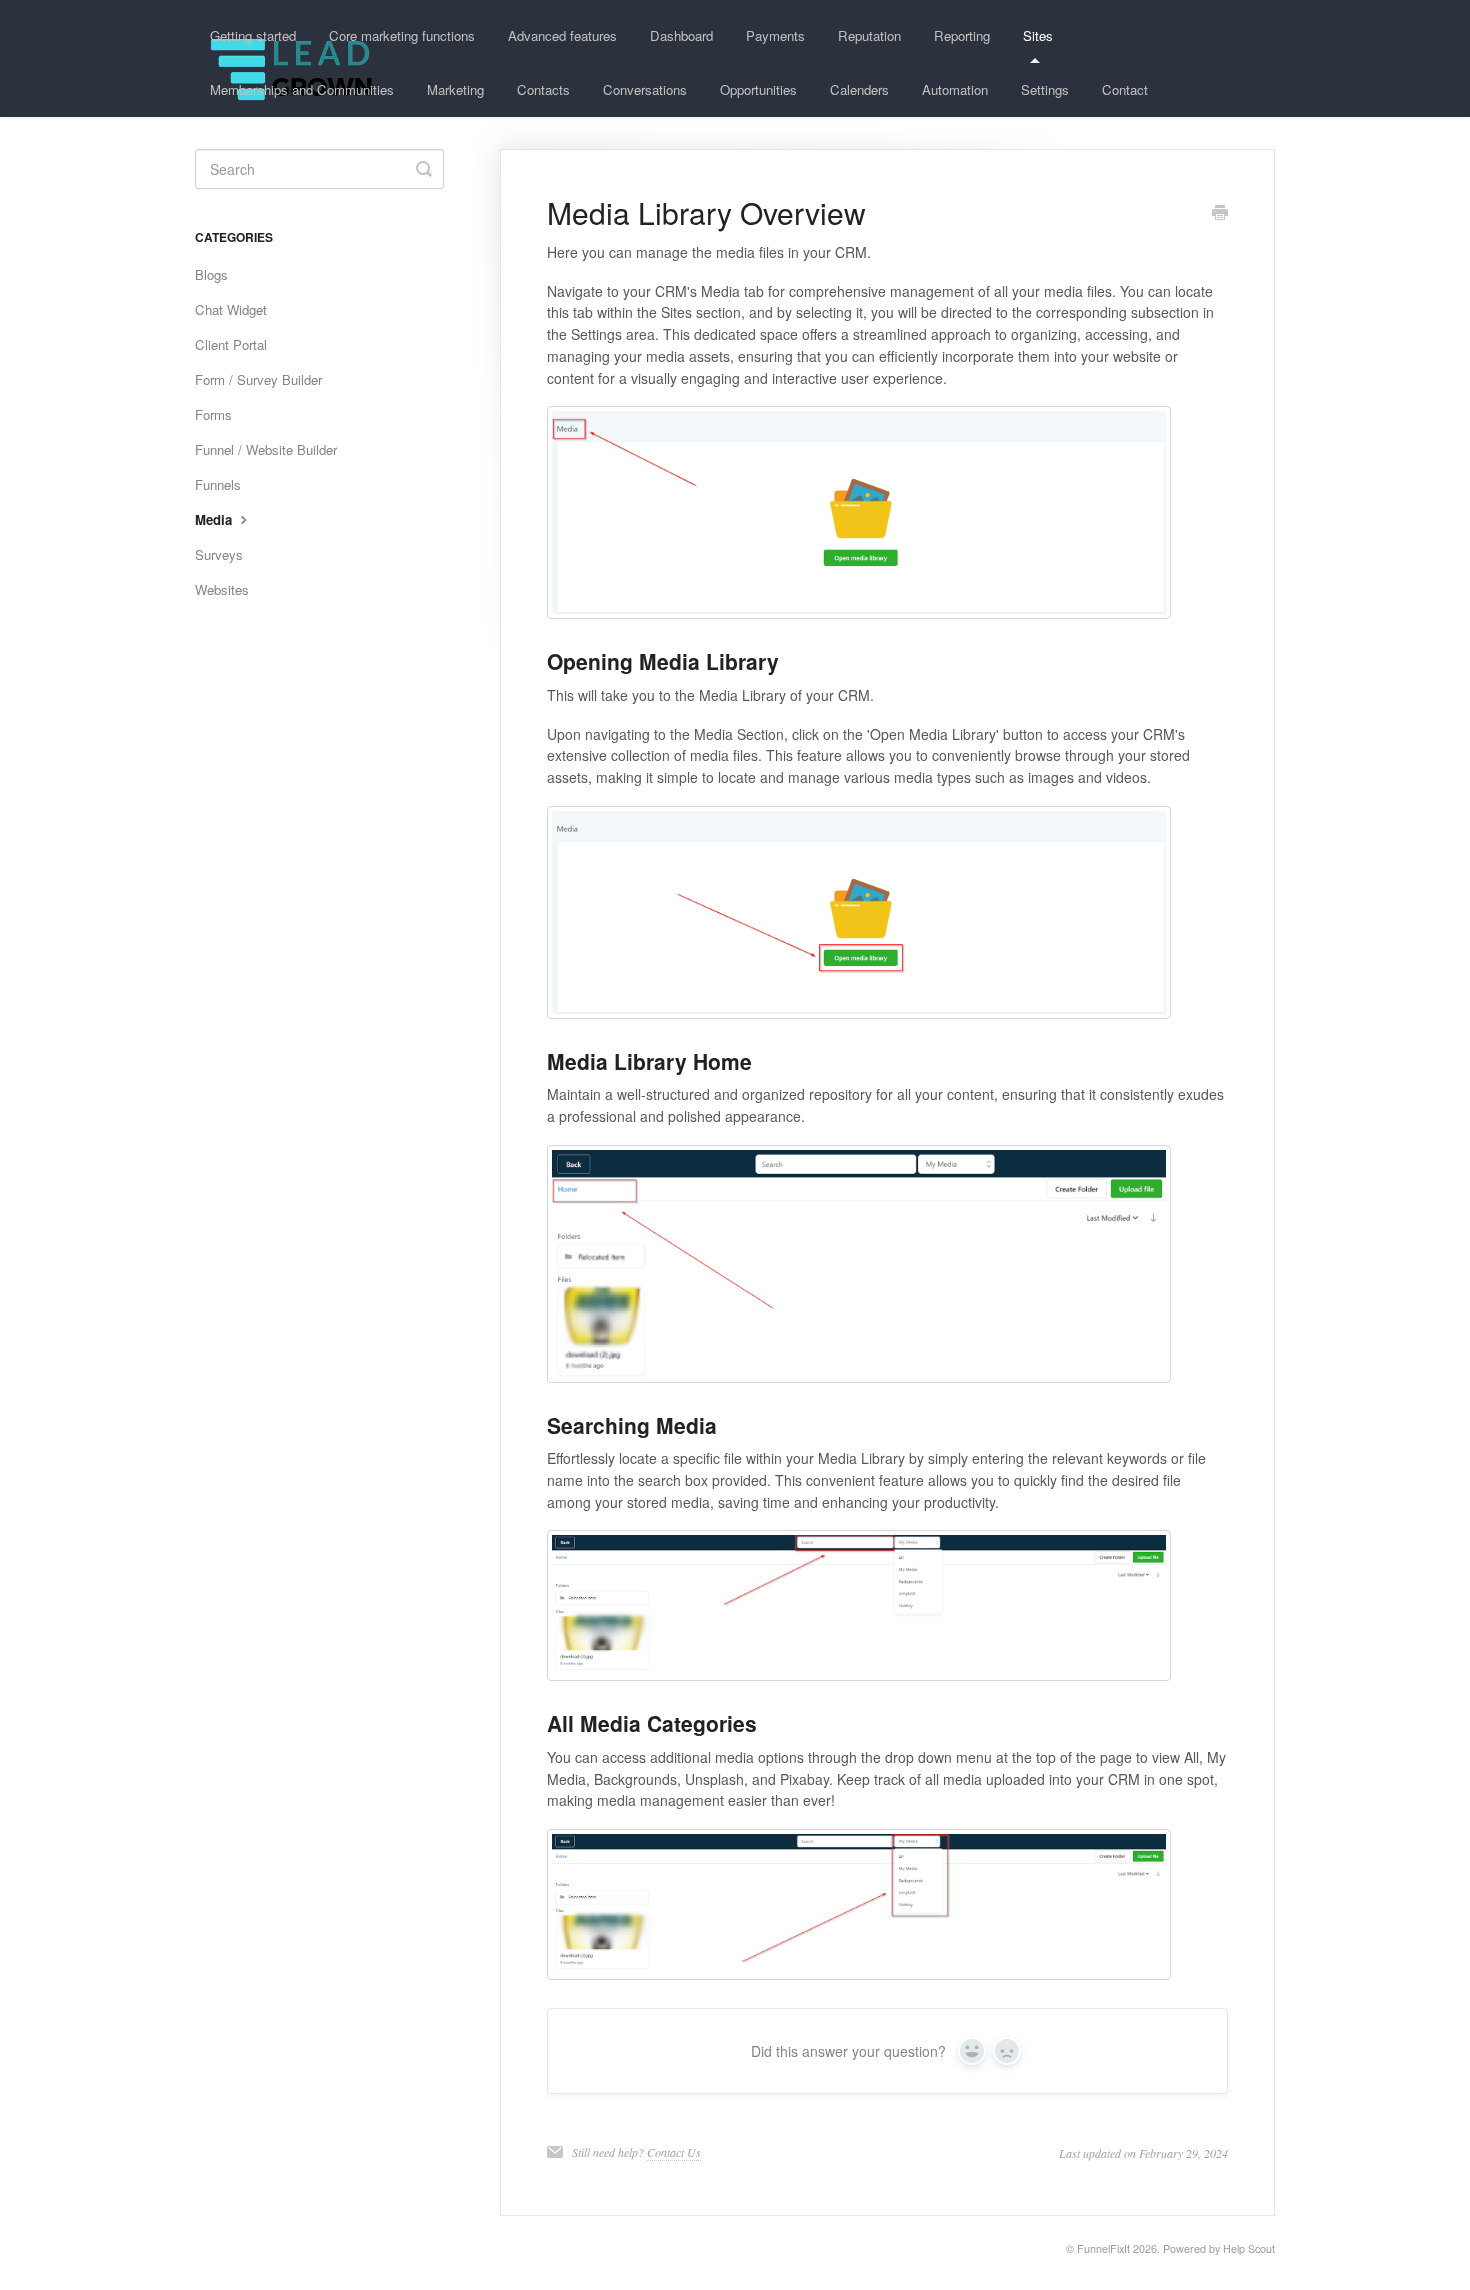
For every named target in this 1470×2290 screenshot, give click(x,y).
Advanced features (562, 35)
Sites (1038, 35)
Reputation (869, 35)
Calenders (859, 89)
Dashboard (681, 35)
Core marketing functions (402, 35)
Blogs (211, 274)
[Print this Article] (1220, 214)
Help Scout (1249, 2248)
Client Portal (231, 344)
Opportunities (758, 89)
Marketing (455, 89)
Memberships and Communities (302, 89)
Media (215, 519)
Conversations (645, 89)
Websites (222, 589)
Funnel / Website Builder (266, 449)
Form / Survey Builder (258, 379)
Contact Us (674, 2152)
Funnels (218, 484)
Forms (213, 414)
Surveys (219, 554)
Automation (955, 89)
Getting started (253, 35)
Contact (1125, 89)
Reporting (962, 35)
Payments (775, 35)
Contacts (543, 89)
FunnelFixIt (1103, 2248)
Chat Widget (231, 309)
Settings (1045, 89)
